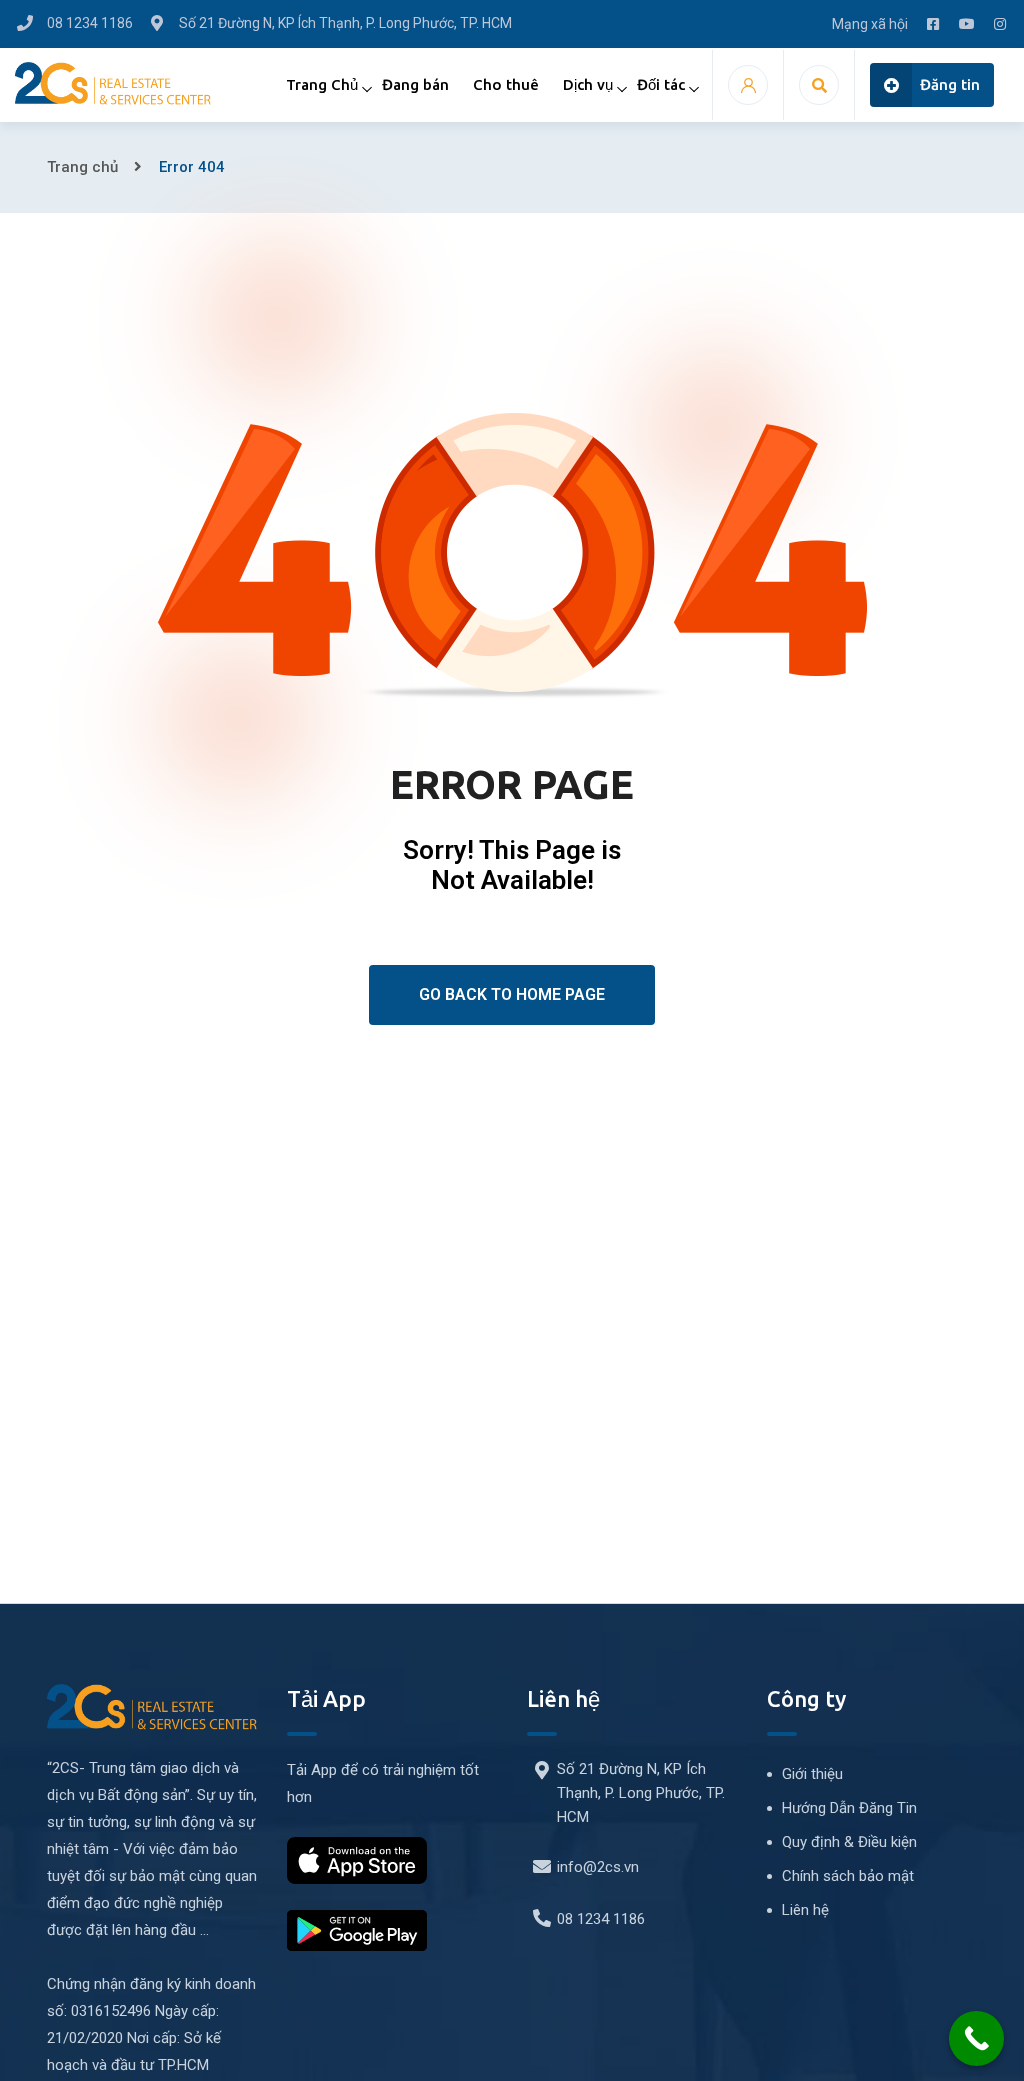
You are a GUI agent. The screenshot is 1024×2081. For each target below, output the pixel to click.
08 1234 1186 (601, 1919)
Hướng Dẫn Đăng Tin (849, 1808)
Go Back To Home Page (512, 994)
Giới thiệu (812, 1774)
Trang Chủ (322, 84)
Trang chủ (82, 167)
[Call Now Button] (976, 2038)
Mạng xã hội (870, 24)
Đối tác (661, 84)
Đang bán (415, 84)
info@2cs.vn (598, 1867)
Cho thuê (506, 84)
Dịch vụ (588, 84)
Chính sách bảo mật (848, 1876)
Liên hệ (805, 1910)
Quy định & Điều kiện (849, 1842)
